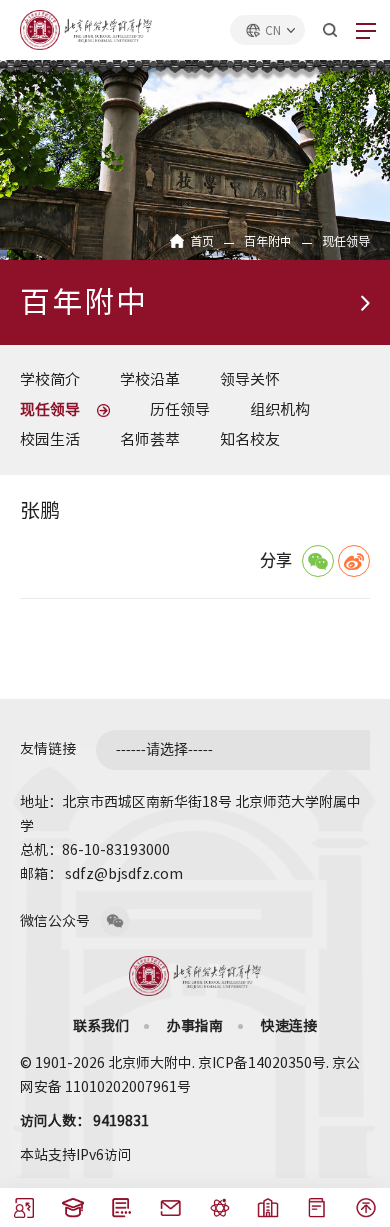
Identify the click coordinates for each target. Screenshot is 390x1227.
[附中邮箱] (171, 1213)
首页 (202, 241)
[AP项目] (122, 1213)
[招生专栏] (24, 1213)
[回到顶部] (366, 1213)
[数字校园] (268, 1213)
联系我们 (101, 1026)
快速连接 (289, 1026)
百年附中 (268, 241)
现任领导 (346, 241)
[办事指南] (317, 1213)
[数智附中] (219, 1213)
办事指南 (195, 1026)
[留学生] (73, 1213)
